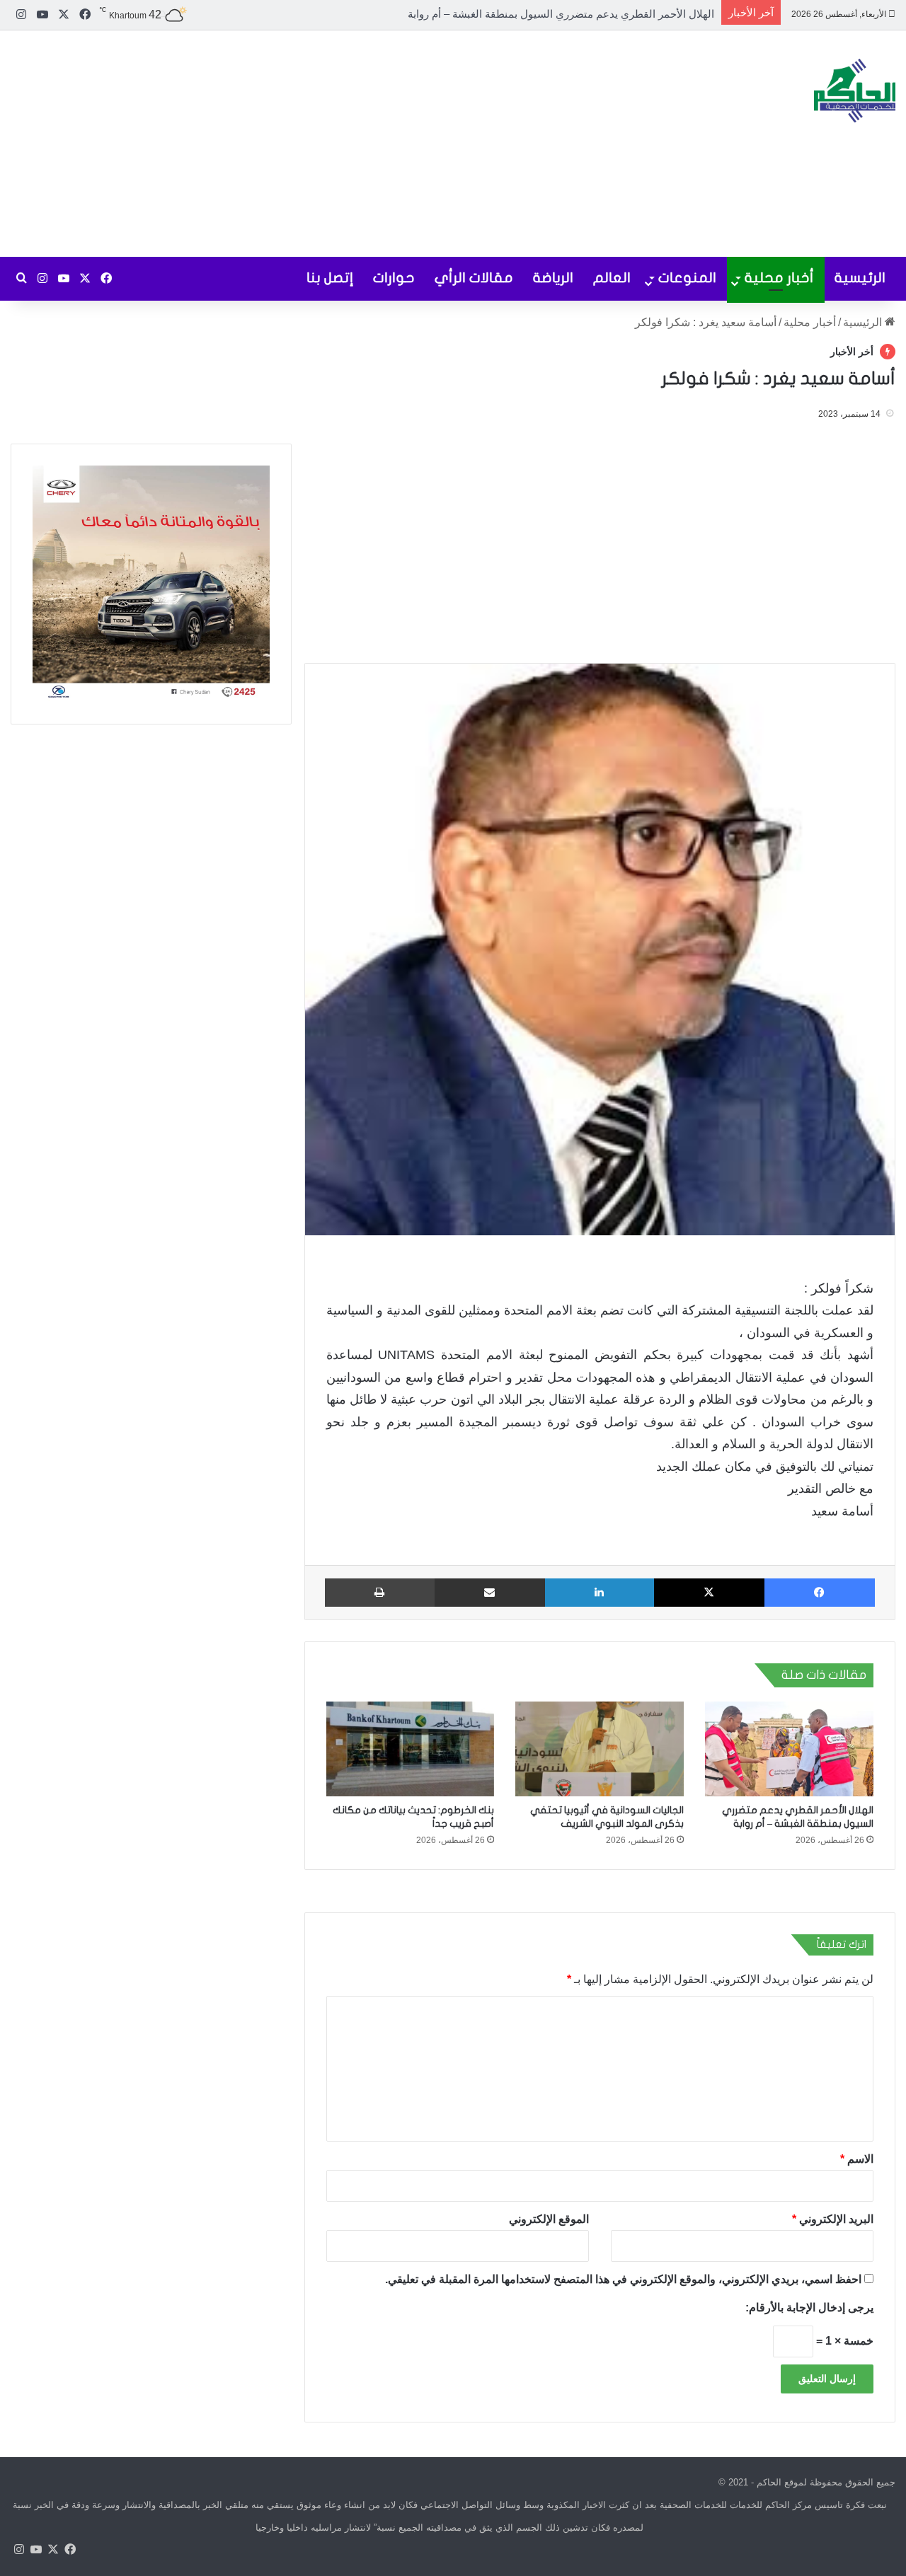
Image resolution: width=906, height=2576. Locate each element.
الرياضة (553, 278)
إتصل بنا (330, 278)
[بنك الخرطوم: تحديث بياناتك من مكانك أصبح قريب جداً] (411, 1749)
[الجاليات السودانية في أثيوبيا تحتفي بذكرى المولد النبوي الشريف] (600, 1749)
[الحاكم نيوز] (855, 91)
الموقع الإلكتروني (549, 2218)
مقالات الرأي (474, 278)
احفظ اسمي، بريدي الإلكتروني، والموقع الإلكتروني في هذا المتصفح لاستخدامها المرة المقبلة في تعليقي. (623, 2278)
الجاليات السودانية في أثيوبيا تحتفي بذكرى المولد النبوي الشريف (571, 14)
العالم (612, 278)
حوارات (394, 278)
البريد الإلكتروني (833, 2218)
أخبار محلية (779, 278)
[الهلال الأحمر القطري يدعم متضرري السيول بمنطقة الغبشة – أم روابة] (789, 1749)
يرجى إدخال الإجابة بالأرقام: (809, 2307)
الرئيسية (860, 278)
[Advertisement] (302, 144)
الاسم (857, 2158)
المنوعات (687, 278)
